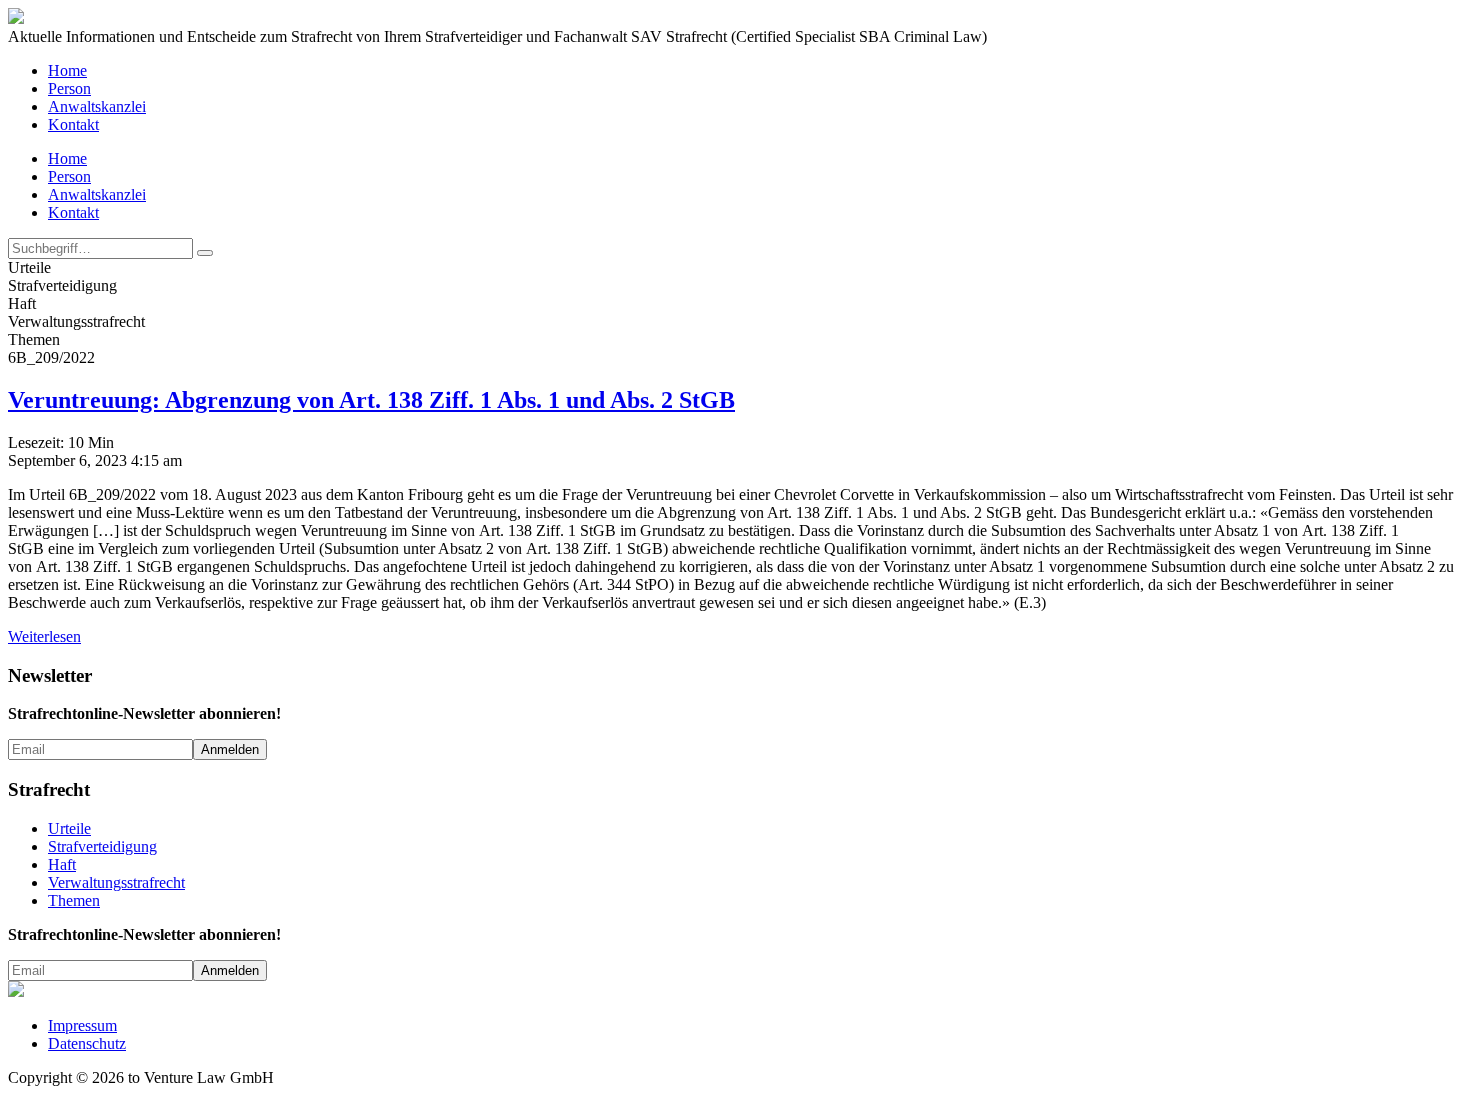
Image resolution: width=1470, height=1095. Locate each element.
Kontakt (73, 124)
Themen (74, 900)
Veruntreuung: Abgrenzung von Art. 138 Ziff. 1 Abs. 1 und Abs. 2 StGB (371, 400)
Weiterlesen (44, 636)
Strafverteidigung (102, 846)
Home (67, 70)
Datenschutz (87, 1043)
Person (69, 88)
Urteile (69, 828)
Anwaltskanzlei (97, 106)
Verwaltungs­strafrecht (116, 882)
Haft (62, 864)
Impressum (82, 1025)
